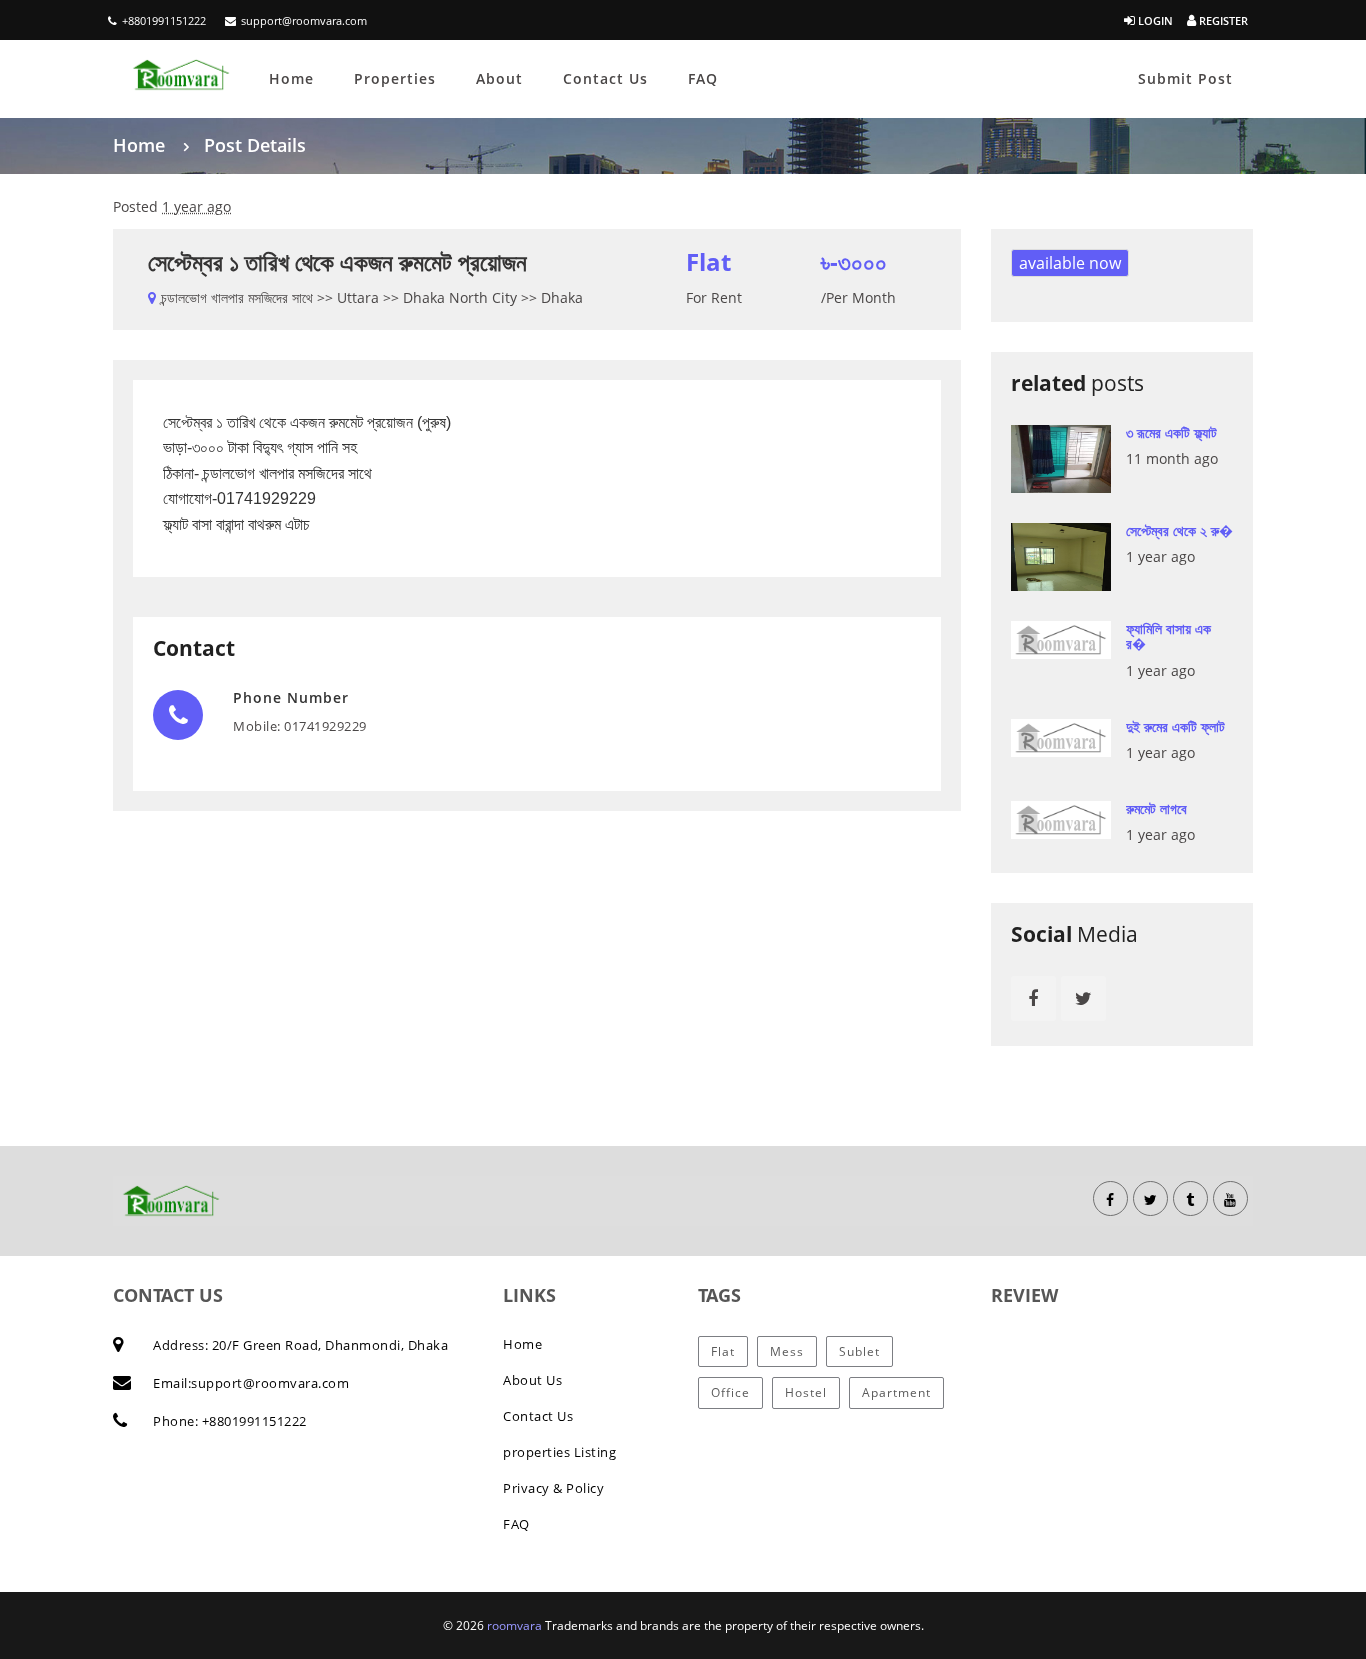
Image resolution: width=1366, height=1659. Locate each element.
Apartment (896, 1392)
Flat (723, 1351)
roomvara (516, 1625)
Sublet (859, 1351)
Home (291, 78)
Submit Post (1185, 78)
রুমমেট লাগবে (1156, 808)
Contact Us (605, 78)
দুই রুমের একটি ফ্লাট (1175, 726)
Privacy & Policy (553, 1488)
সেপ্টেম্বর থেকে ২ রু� (1179, 530)
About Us (532, 1380)
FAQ (703, 78)
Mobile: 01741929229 (300, 726)
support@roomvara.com (304, 20)
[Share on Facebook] (1033, 998)
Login (1154, 20)
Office (730, 1392)
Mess (787, 1351)
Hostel (806, 1392)
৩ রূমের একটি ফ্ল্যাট (1171, 432)
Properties (395, 78)
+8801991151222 (164, 20)
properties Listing (559, 1452)
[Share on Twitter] (1083, 998)
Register (1222, 20)
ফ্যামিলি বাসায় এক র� (1168, 636)
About (499, 78)
